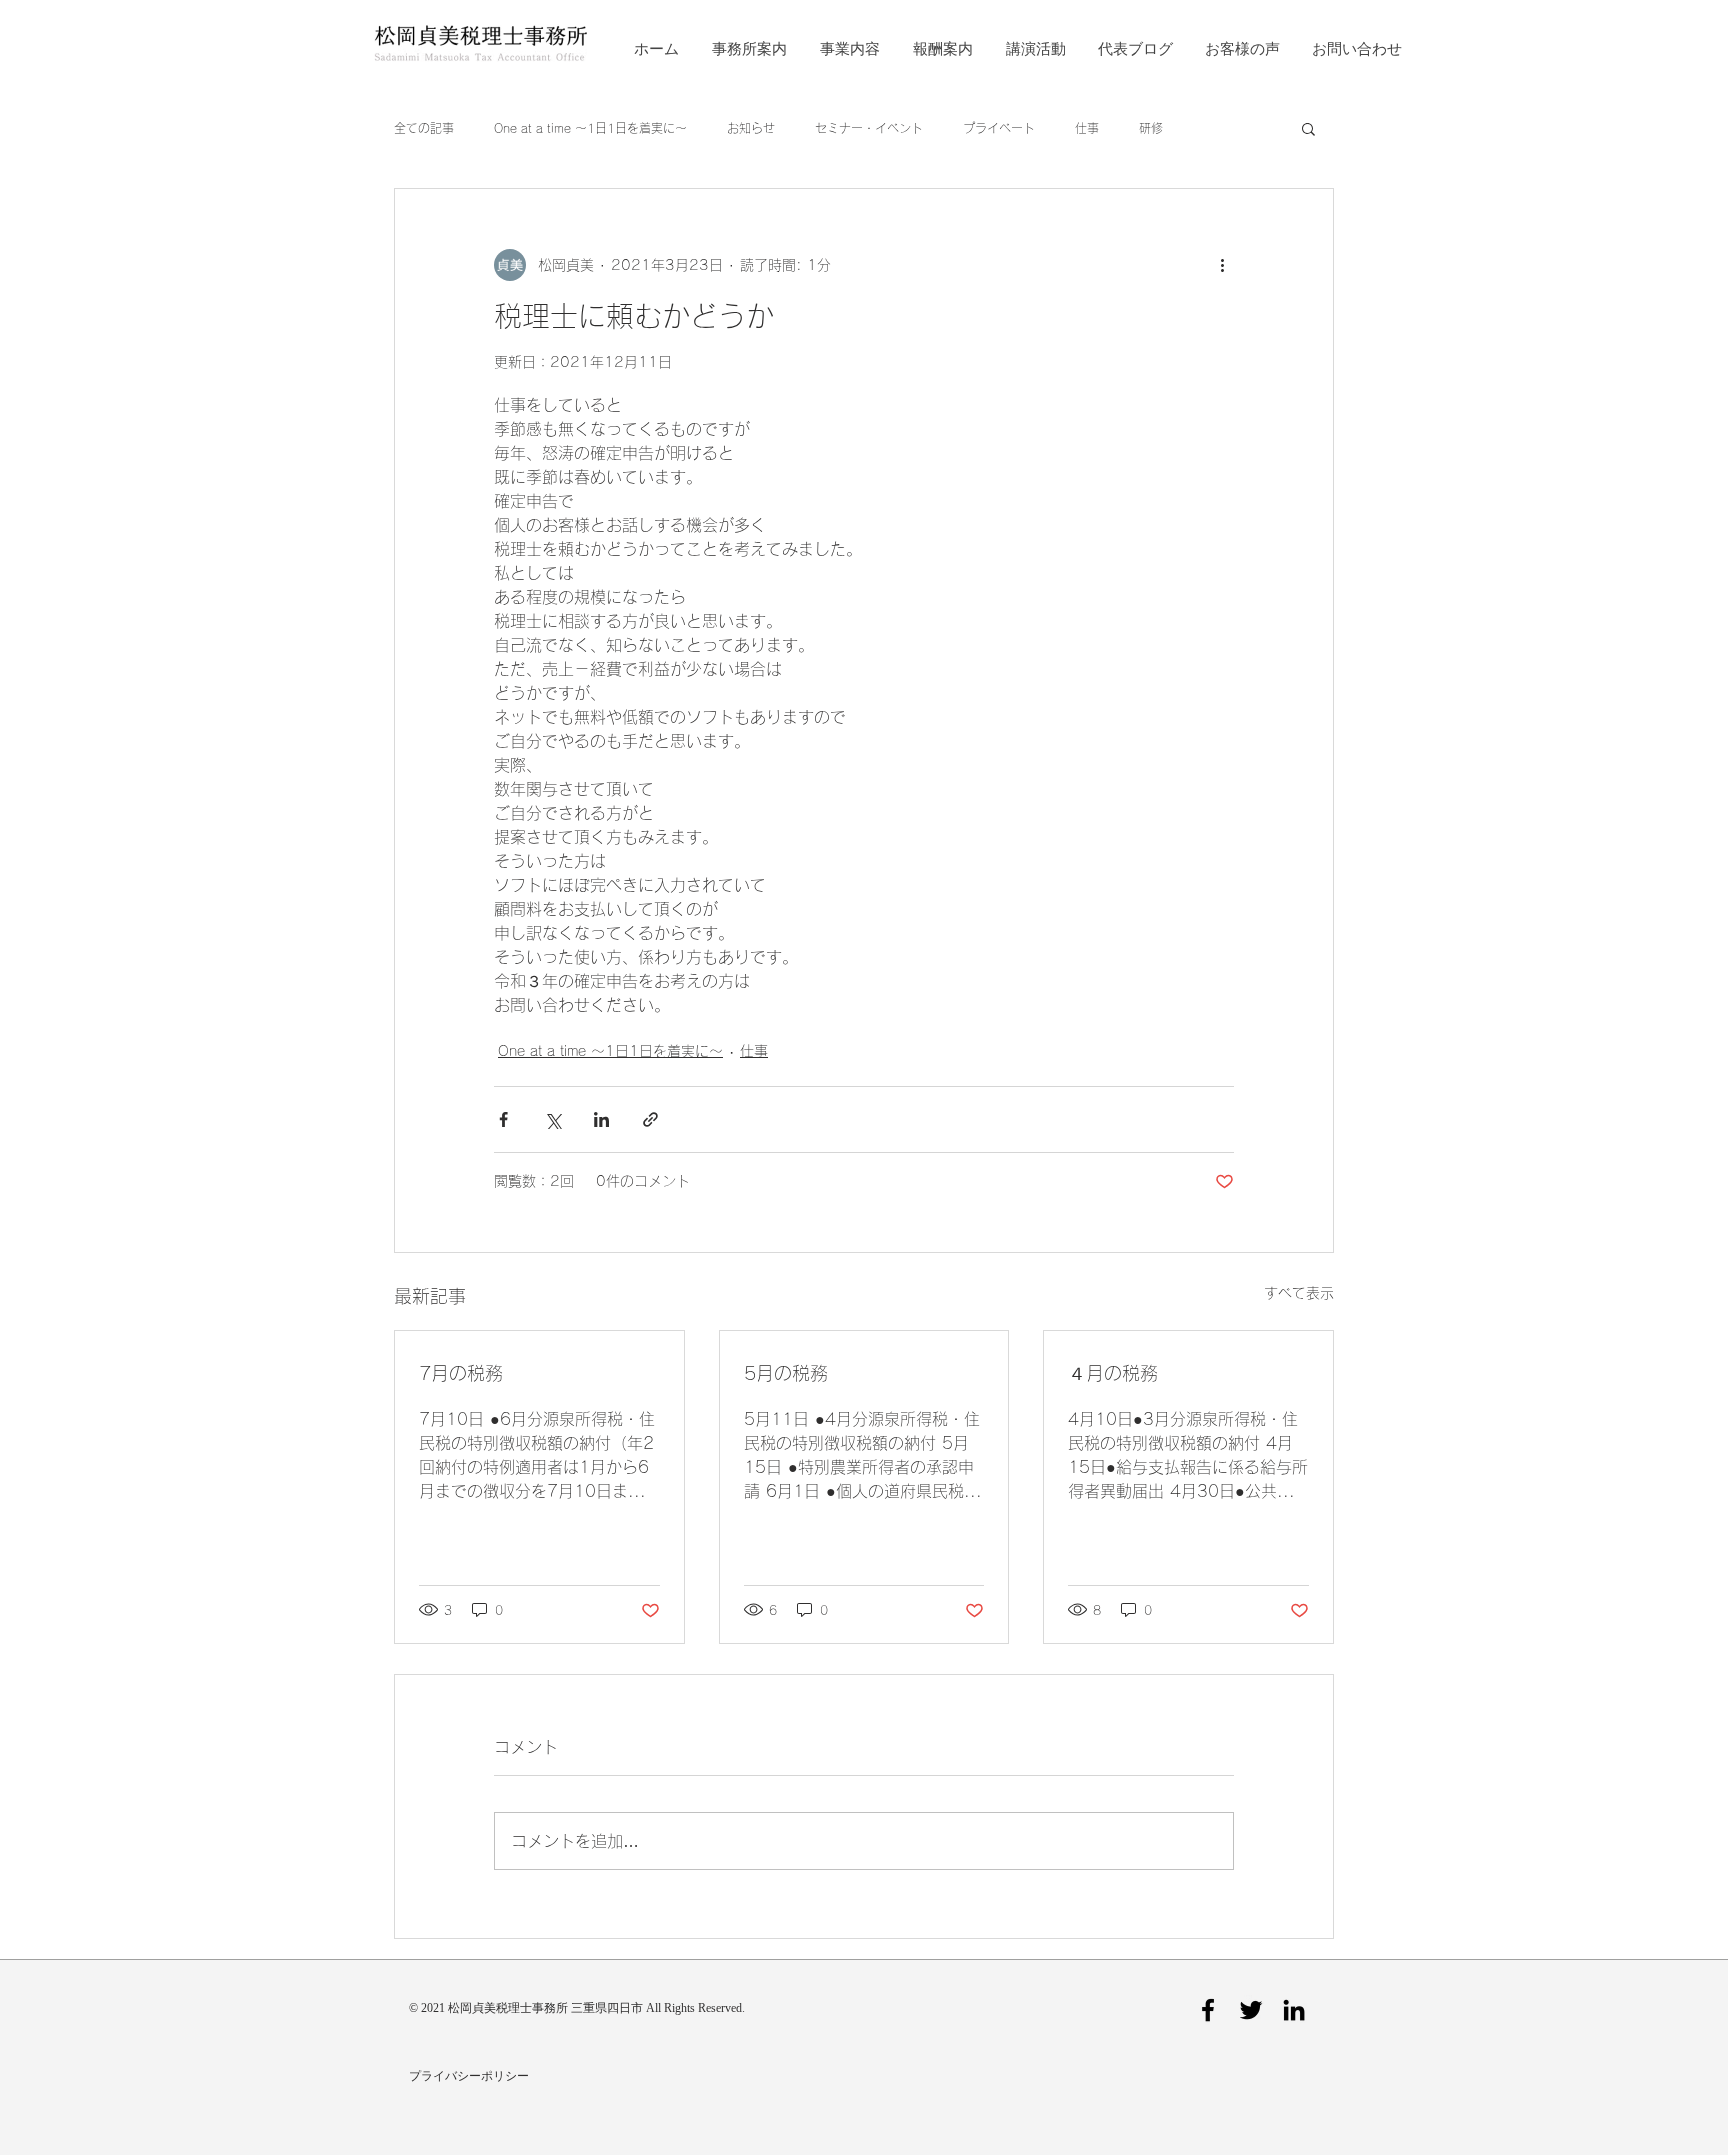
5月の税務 (786, 1373)
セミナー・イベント (869, 128)
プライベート (999, 128)
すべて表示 (1299, 1293)
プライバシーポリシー (469, 2076)
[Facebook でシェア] (503, 1119)
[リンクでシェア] (650, 1119)
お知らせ (751, 128)
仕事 (1087, 128)
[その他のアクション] (1222, 265)
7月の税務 (461, 1373)
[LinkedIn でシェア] (601, 1119)
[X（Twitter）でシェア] (552, 1119)
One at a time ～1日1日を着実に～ (590, 128)
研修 (1151, 128)
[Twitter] (1251, 2010)
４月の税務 (1113, 1373)
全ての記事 (424, 128)
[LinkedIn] (1294, 2010)
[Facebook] (1208, 2010)
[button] (1308, 128)
